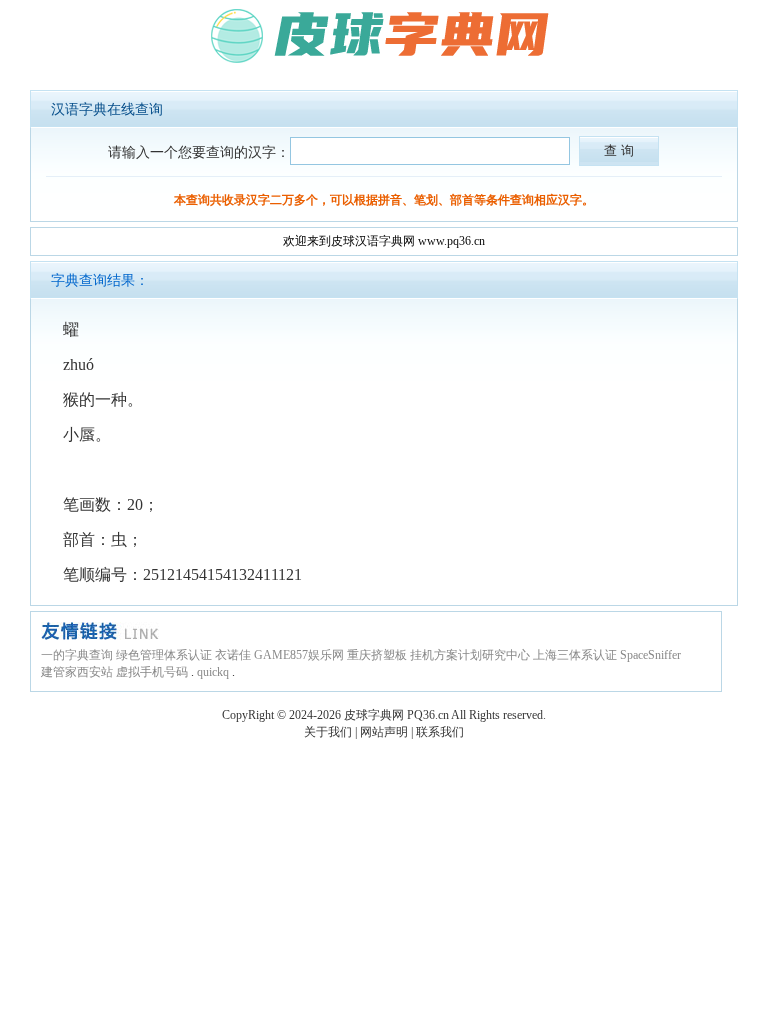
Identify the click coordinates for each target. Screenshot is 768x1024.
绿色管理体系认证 (164, 655)
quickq (213, 672)
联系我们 (440, 732)
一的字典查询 (77, 655)
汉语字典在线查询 (107, 109)
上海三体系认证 (575, 655)
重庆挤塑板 (377, 655)
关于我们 (328, 732)
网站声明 (384, 732)
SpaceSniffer (650, 655)
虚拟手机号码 (152, 672)
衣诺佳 (233, 655)
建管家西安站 (77, 672)
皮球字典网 (374, 715)
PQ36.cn (428, 715)
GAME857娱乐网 (299, 655)
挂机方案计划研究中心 (470, 655)
